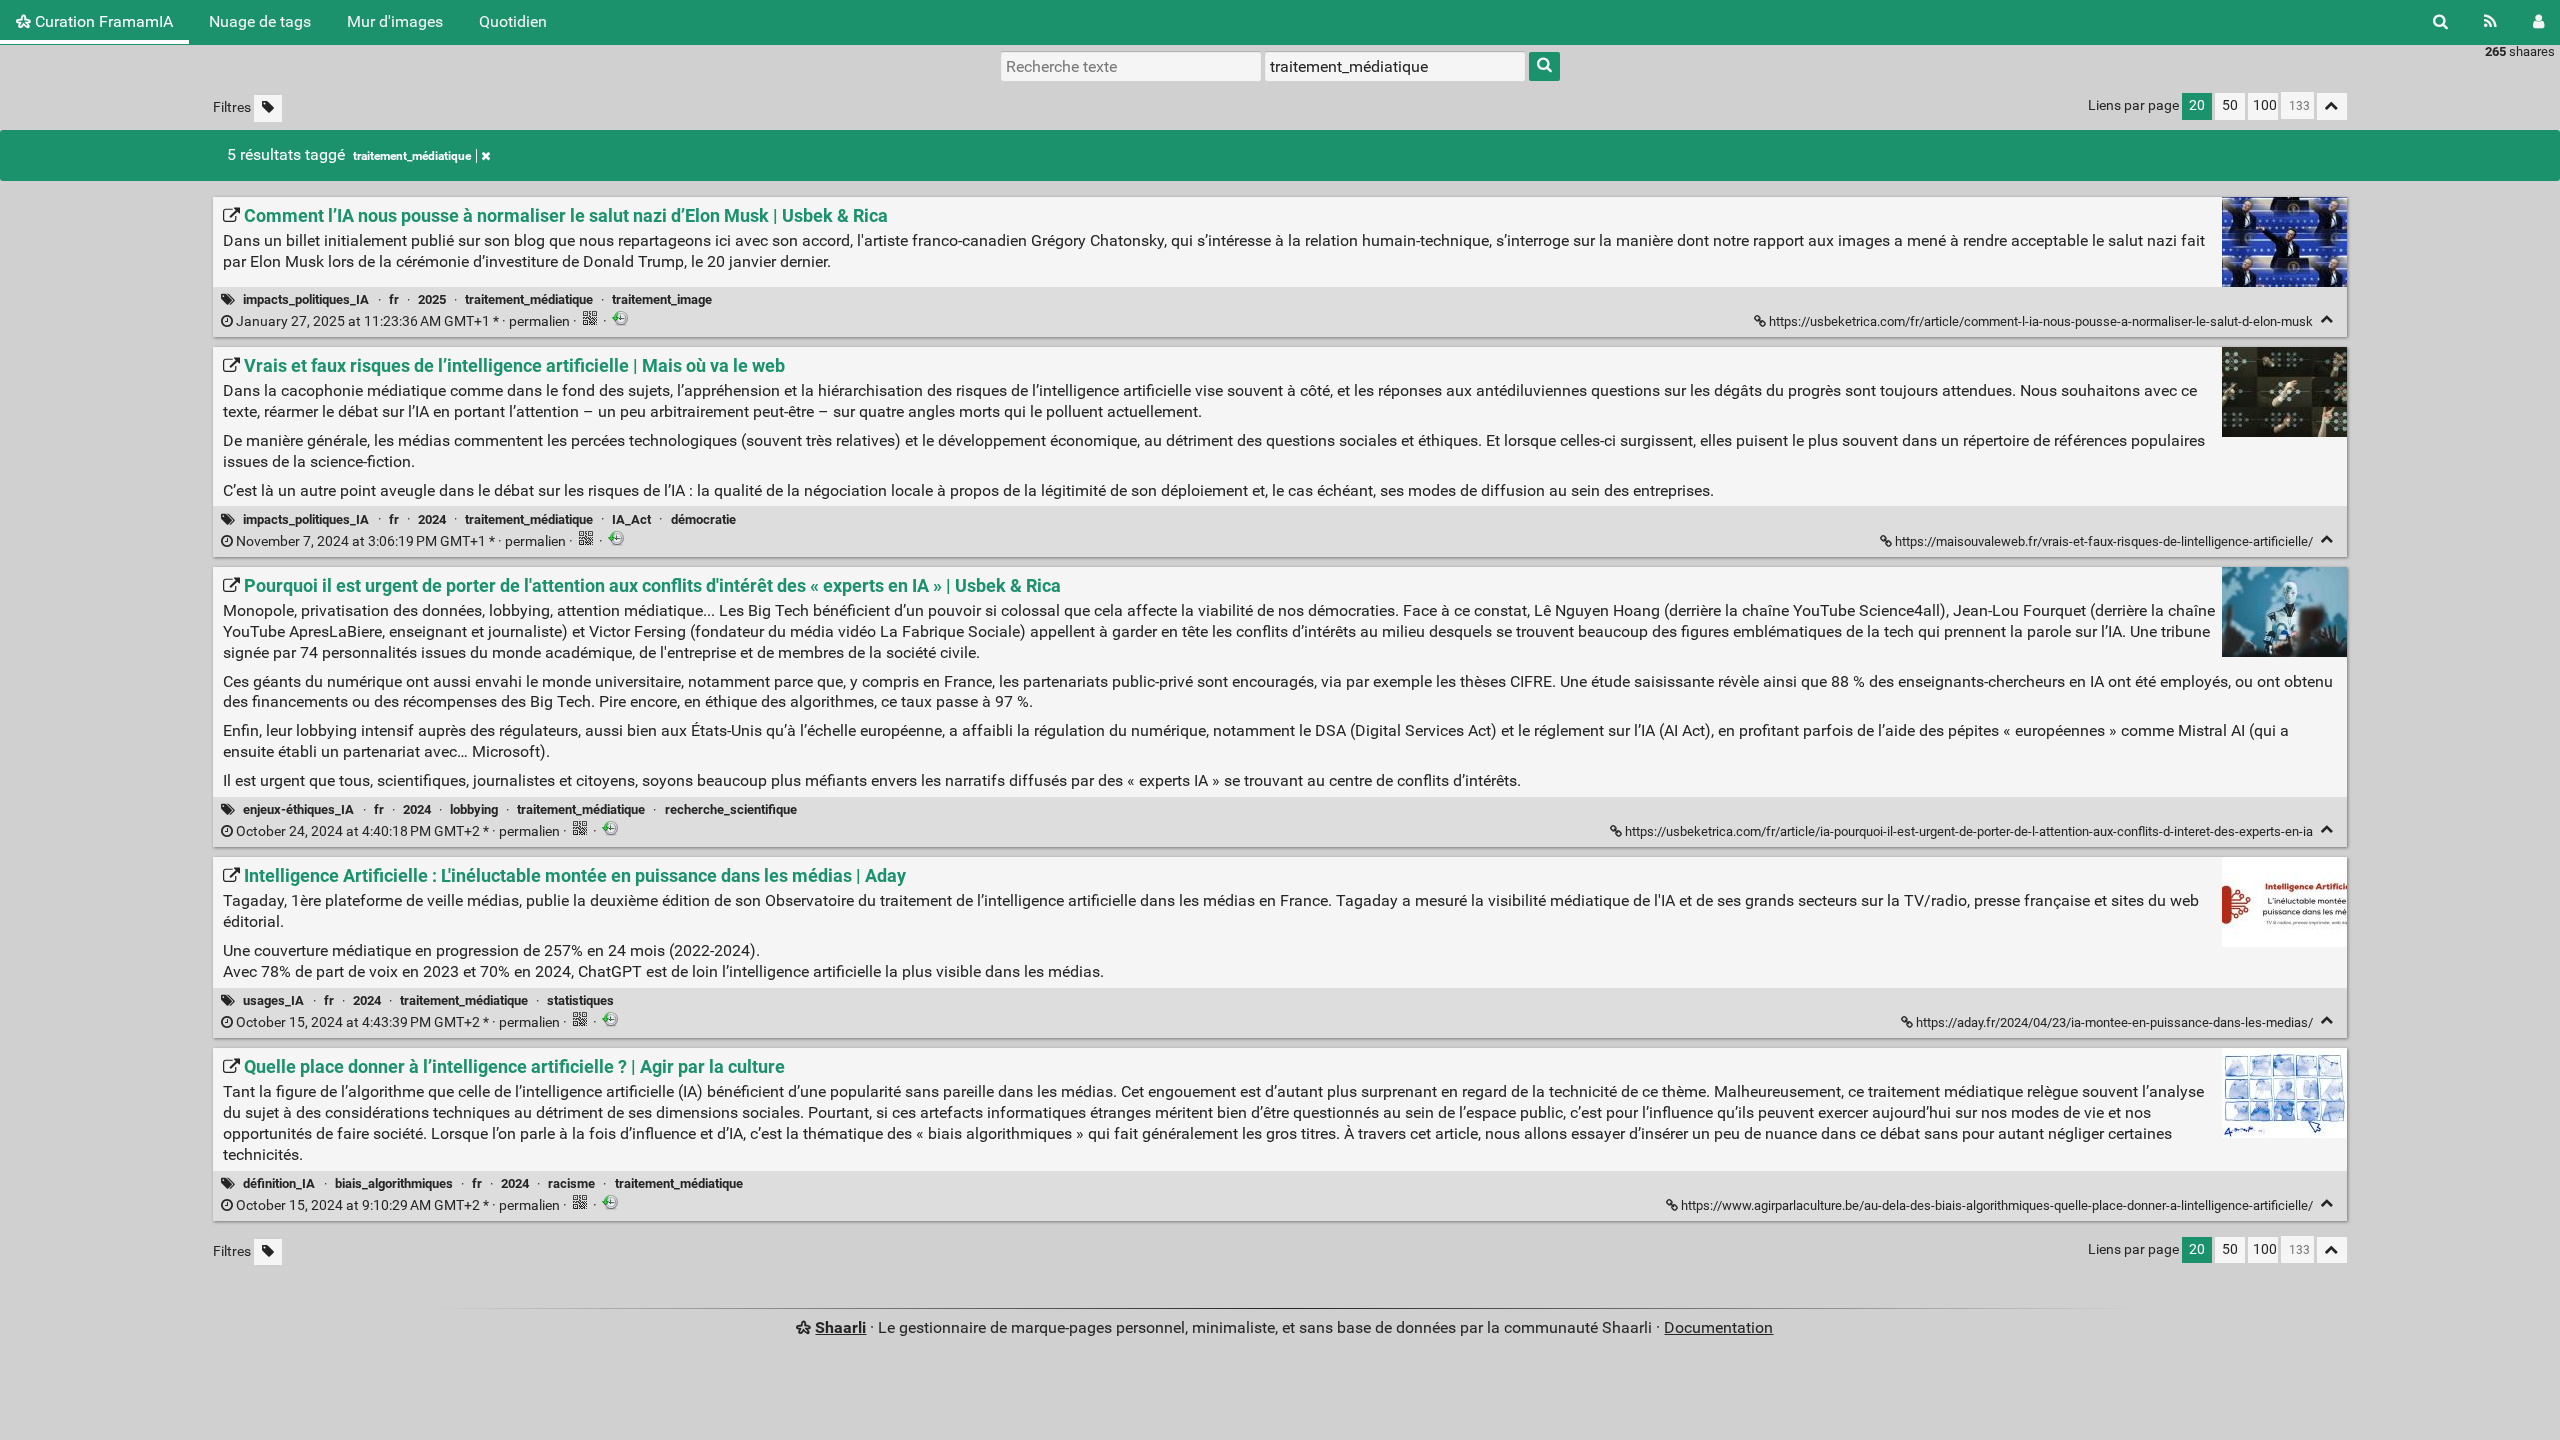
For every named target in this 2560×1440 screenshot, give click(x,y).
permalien (403, 321)
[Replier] (2327, 319)
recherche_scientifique (731, 809)
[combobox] (1395, 66)
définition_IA (279, 1183)
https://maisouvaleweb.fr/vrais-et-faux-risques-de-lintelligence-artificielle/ (2104, 541)
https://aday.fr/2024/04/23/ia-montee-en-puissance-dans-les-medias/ (2114, 1022)
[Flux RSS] (2490, 22)
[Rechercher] (2440, 22)
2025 (432, 299)
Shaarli (840, 1327)
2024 (432, 519)
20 (2197, 105)
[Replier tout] (2332, 106)
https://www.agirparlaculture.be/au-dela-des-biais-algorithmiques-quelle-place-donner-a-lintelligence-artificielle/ (1997, 1205)
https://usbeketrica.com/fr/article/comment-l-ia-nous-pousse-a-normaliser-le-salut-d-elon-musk (2041, 321)
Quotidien (513, 21)
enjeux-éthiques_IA (298, 809)
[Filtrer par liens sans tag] (268, 108)
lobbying (474, 809)
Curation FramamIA (102, 21)
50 (2230, 105)
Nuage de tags (260, 21)
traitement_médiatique (412, 156)
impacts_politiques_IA (306, 299)
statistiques (580, 1000)
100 (2265, 105)
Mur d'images (395, 21)
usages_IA (273, 1000)
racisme (571, 1183)
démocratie (703, 519)
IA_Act (631, 519)
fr (394, 299)
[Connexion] (2538, 22)
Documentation (1718, 1327)
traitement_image (662, 299)
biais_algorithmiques (394, 1183)
